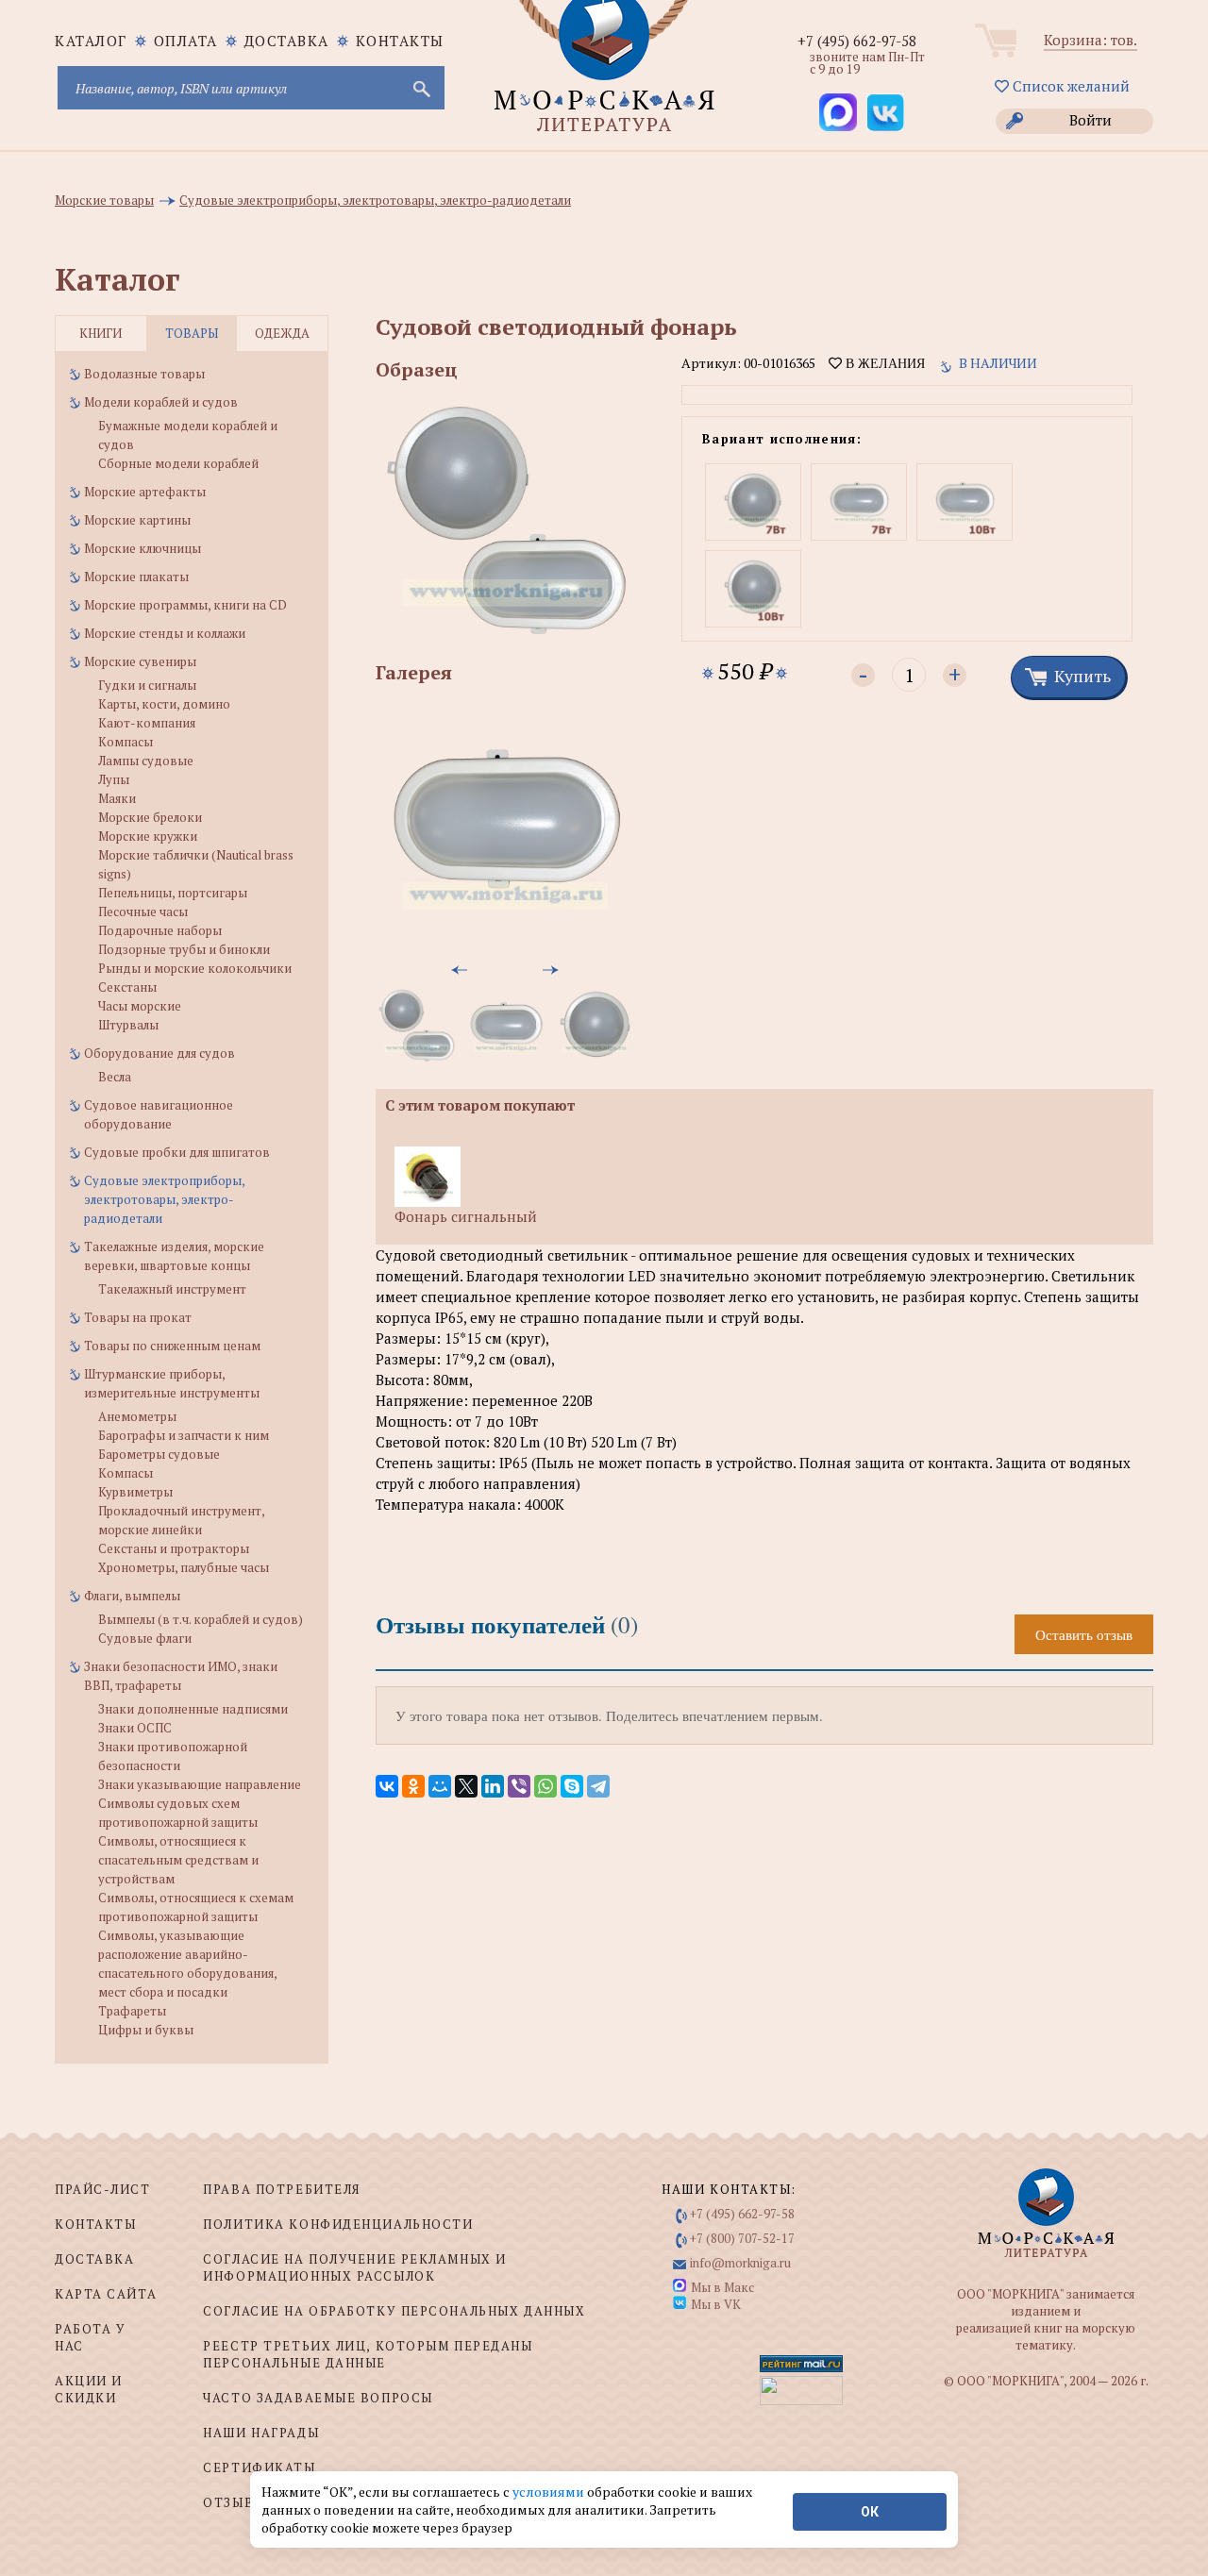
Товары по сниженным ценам (172, 1346)
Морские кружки (148, 836)
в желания (883, 363)
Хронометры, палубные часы (184, 1567)
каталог (91, 41)
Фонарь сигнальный (466, 1216)
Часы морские (140, 1006)
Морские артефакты (145, 492)
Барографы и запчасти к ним (184, 1435)
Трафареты (132, 2011)
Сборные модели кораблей (178, 463)
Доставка (287, 41)
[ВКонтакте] (387, 1786)
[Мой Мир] (440, 1786)
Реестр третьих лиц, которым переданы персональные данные (368, 2354)
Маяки (117, 798)
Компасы (126, 742)
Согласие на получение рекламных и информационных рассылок (354, 2267)
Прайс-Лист (103, 2189)
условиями (550, 2492)
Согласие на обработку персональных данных (394, 2311)
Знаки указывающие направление (200, 1784)
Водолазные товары (144, 374)
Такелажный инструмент (172, 1289)
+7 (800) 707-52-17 (742, 2238)
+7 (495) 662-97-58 (857, 41)
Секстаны (127, 987)
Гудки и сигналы (147, 685)
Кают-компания (147, 723)
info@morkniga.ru (740, 2263)
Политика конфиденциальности (338, 2224)
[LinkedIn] (493, 1786)
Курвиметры (135, 1492)
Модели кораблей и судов (161, 402)
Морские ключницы (143, 548)
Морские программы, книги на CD (185, 605)
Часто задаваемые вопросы (318, 2398)
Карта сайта (106, 2294)
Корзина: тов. (1091, 40)
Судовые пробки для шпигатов (177, 1152)
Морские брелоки (150, 817)
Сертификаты (259, 2467)
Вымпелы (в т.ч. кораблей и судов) (201, 1619)
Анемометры (137, 1416)
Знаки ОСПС (135, 1728)
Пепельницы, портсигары (173, 893)
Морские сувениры (140, 661)
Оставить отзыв (1084, 1634)
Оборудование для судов (159, 1053)
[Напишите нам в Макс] (838, 112)
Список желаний (1069, 86)
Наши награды (261, 2433)
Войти (1091, 120)
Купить (1082, 676)
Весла (115, 1077)
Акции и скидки (89, 2389)
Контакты (400, 41)
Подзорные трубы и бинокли (184, 949)
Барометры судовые (159, 1454)
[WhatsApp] (545, 1786)
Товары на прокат (138, 1317)
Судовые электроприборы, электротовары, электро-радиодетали (164, 1199)
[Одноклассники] (413, 1786)
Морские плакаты (136, 577)
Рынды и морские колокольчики (195, 968)
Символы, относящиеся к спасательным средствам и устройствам (178, 1860)
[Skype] (572, 1786)
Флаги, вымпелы (132, 1596)
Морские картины (137, 520)
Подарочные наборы (160, 930)
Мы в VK (716, 2304)
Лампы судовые (146, 761)
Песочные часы (143, 912)
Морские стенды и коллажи (165, 633)
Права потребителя (282, 2189)
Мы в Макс (722, 2287)
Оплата (186, 41)
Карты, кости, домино (164, 704)
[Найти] (420, 88)
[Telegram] (598, 1786)
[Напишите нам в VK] (885, 112)
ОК (870, 2512)
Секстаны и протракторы (174, 1548)
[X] (466, 1786)
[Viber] (519, 1786)
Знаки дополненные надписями (193, 1709)
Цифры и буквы (146, 2030)
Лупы (114, 779)
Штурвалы (128, 1025)
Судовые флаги (145, 1638)
